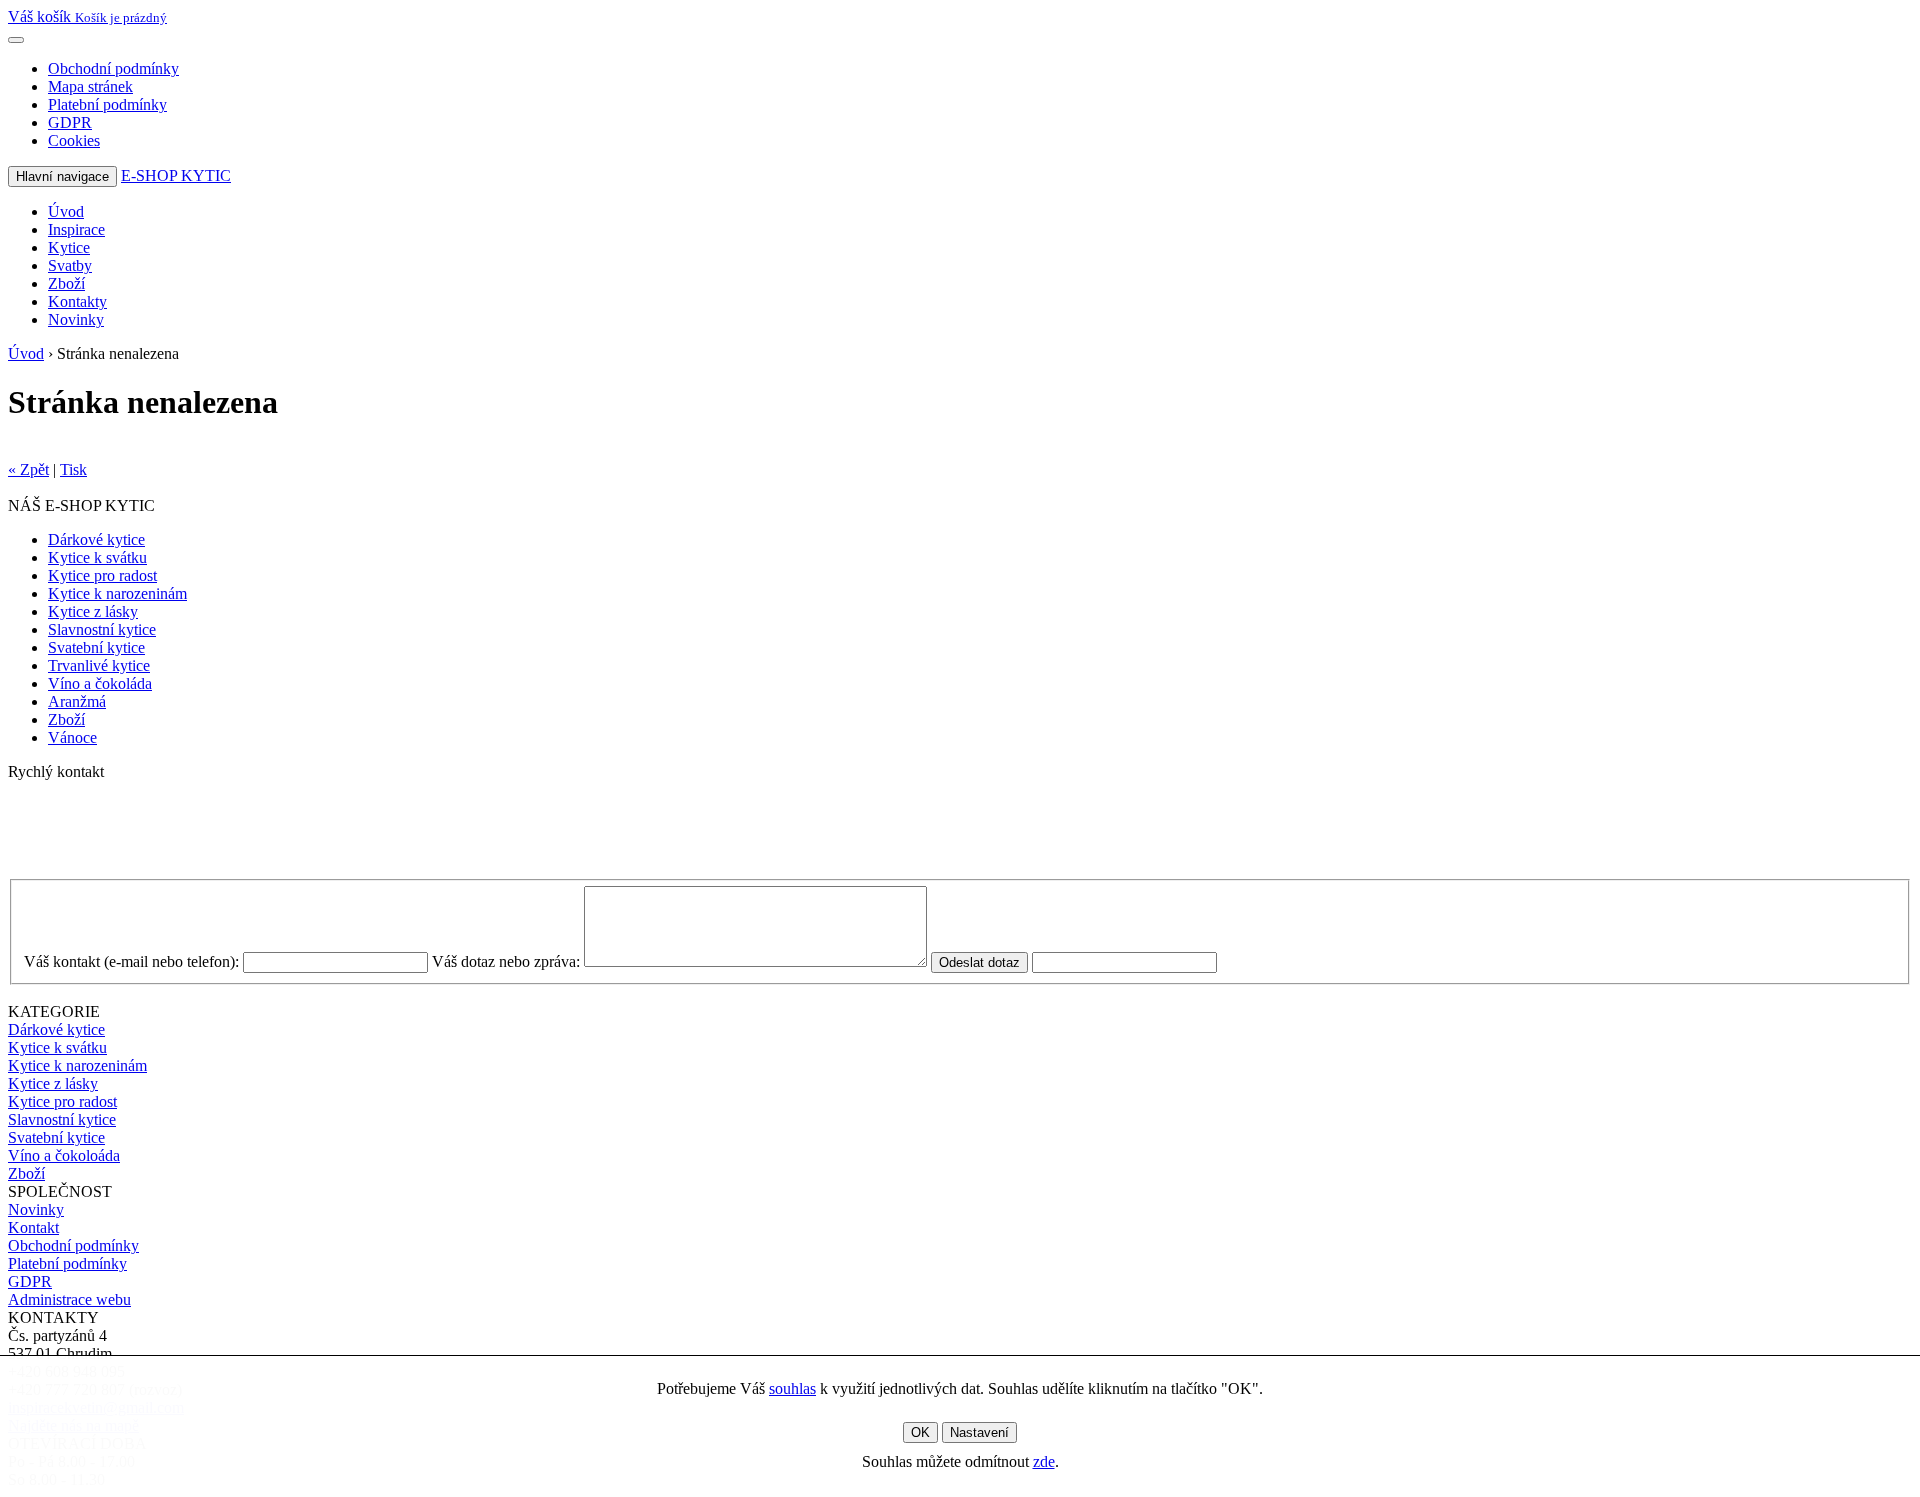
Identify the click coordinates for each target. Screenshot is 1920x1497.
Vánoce (72, 737)
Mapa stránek (90, 86)
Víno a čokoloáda (64, 1155)
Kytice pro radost (102, 575)
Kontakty (77, 301)
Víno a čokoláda (100, 683)
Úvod (66, 211)
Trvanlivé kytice (99, 665)
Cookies (74, 140)
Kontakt (33, 1227)
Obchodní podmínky (113, 68)
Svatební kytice (96, 647)
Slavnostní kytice (102, 629)
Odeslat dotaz (979, 962)
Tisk (73, 469)
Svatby (70, 265)
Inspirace (76, 229)
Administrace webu (69, 1299)
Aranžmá (77, 701)
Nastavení (979, 1432)
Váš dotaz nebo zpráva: (506, 961)
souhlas (792, 1388)
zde (1044, 1461)
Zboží (66, 283)
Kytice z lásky (93, 611)
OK (920, 1432)
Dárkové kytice (96, 539)
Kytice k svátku (97, 557)
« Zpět (28, 469)
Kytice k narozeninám (117, 593)
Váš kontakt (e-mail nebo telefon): (131, 961)
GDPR (70, 122)
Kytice (69, 247)
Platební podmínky (107, 104)
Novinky (76, 319)
